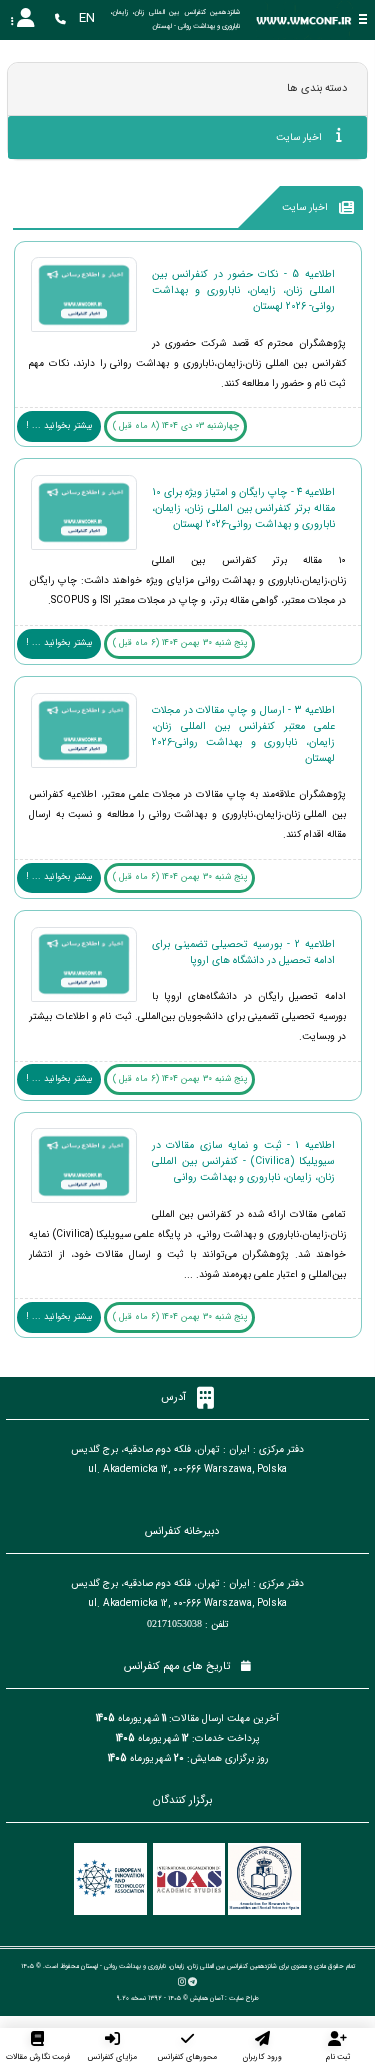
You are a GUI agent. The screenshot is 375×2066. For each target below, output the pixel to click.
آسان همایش (206, 1998)
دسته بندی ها (317, 88)
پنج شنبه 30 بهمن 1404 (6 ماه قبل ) (180, 643)
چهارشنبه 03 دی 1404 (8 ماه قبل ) (176, 426)
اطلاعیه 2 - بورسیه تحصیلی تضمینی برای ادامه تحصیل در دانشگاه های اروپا (243, 952)
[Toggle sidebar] (363, 19)
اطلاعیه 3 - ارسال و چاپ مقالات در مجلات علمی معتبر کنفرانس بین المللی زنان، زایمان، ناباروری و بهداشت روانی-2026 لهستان (243, 734)
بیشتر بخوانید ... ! (59, 426)
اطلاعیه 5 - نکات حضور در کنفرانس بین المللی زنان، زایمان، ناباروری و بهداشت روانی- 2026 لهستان (243, 290)
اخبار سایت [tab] (300, 137)
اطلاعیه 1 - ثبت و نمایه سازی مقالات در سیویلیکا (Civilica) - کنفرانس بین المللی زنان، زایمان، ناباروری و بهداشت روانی (243, 1161)
